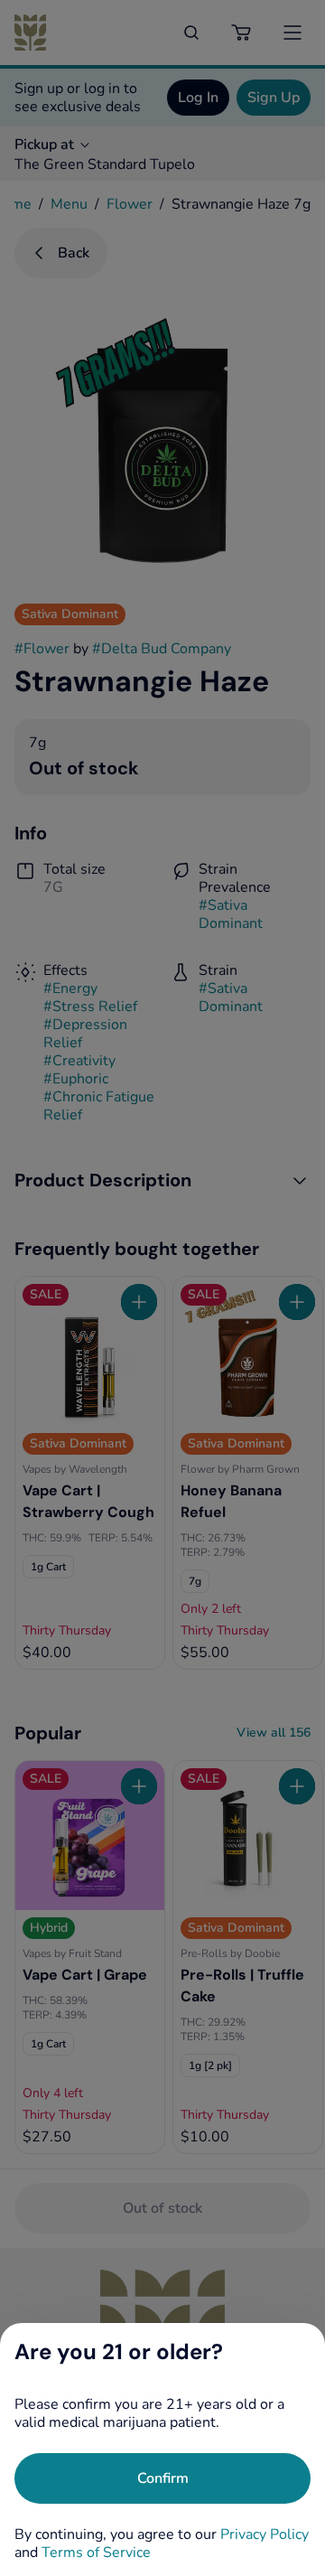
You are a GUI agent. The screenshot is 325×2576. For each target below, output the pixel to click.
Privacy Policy (265, 2534)
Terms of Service (96, 2553)
